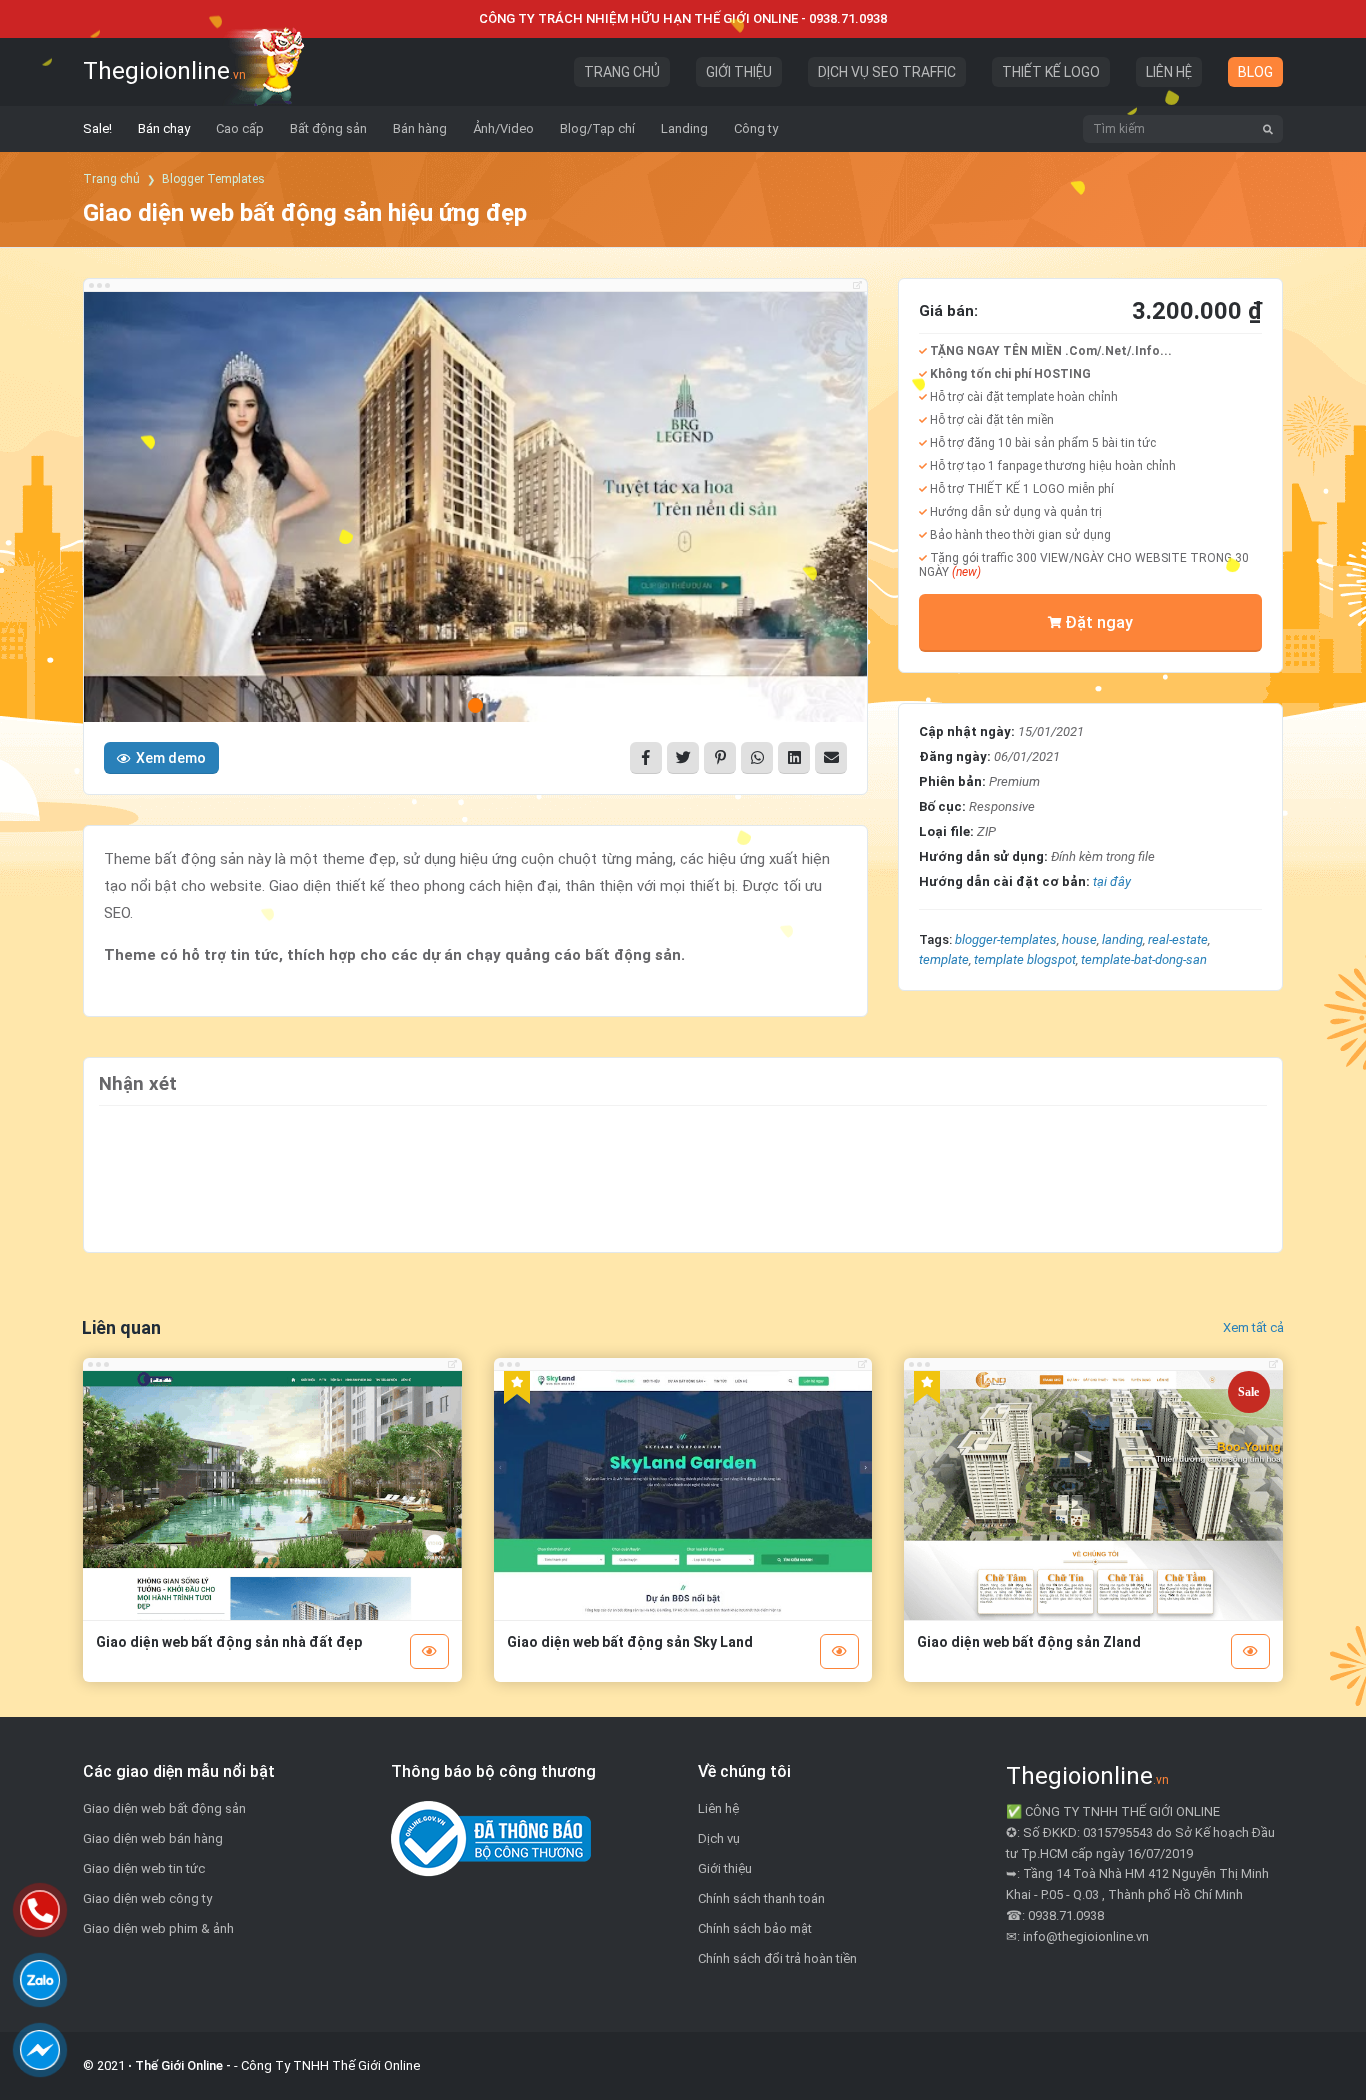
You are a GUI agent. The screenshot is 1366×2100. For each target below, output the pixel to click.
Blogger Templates (213, 179)
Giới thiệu (725, 1868)
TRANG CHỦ (622, 72)
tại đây (1112, 881)
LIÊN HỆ (1169, 72)
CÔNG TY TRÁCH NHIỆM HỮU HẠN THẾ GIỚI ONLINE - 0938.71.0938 (683, 18)
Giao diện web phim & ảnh (158, 1928)
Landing (1122, 939)
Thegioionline (164, 71)
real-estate (1178, 939)
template (944, 959)
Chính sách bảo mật (755, 1928)
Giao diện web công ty (147, 1898)
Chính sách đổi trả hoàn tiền (777, 1958)
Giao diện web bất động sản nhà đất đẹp (229, 1642)
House (1079, 939)
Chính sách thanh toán (761, 1898)
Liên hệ (718, 1808)
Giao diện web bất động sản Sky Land (630, 1642)
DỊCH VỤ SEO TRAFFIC (887, 72)
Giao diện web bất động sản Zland (1029, 1642)
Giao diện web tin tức (144, 1868)
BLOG (1255, 72)
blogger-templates (1006, 939)
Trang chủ (111, 179)
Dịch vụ (719, 1838)
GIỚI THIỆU (739, 72)
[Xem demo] (429, 1651)
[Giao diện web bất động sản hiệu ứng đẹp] (475, 511)
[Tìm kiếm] (1268, 129)
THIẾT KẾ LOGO (1051, 72)
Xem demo (171, 758)
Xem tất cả (1253, 1327)
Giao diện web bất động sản (164, 1808)
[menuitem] (97, 129)
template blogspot (1025, 959)
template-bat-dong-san (1144, 959)
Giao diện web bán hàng (153, 1838)
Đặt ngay (1099, 622)
